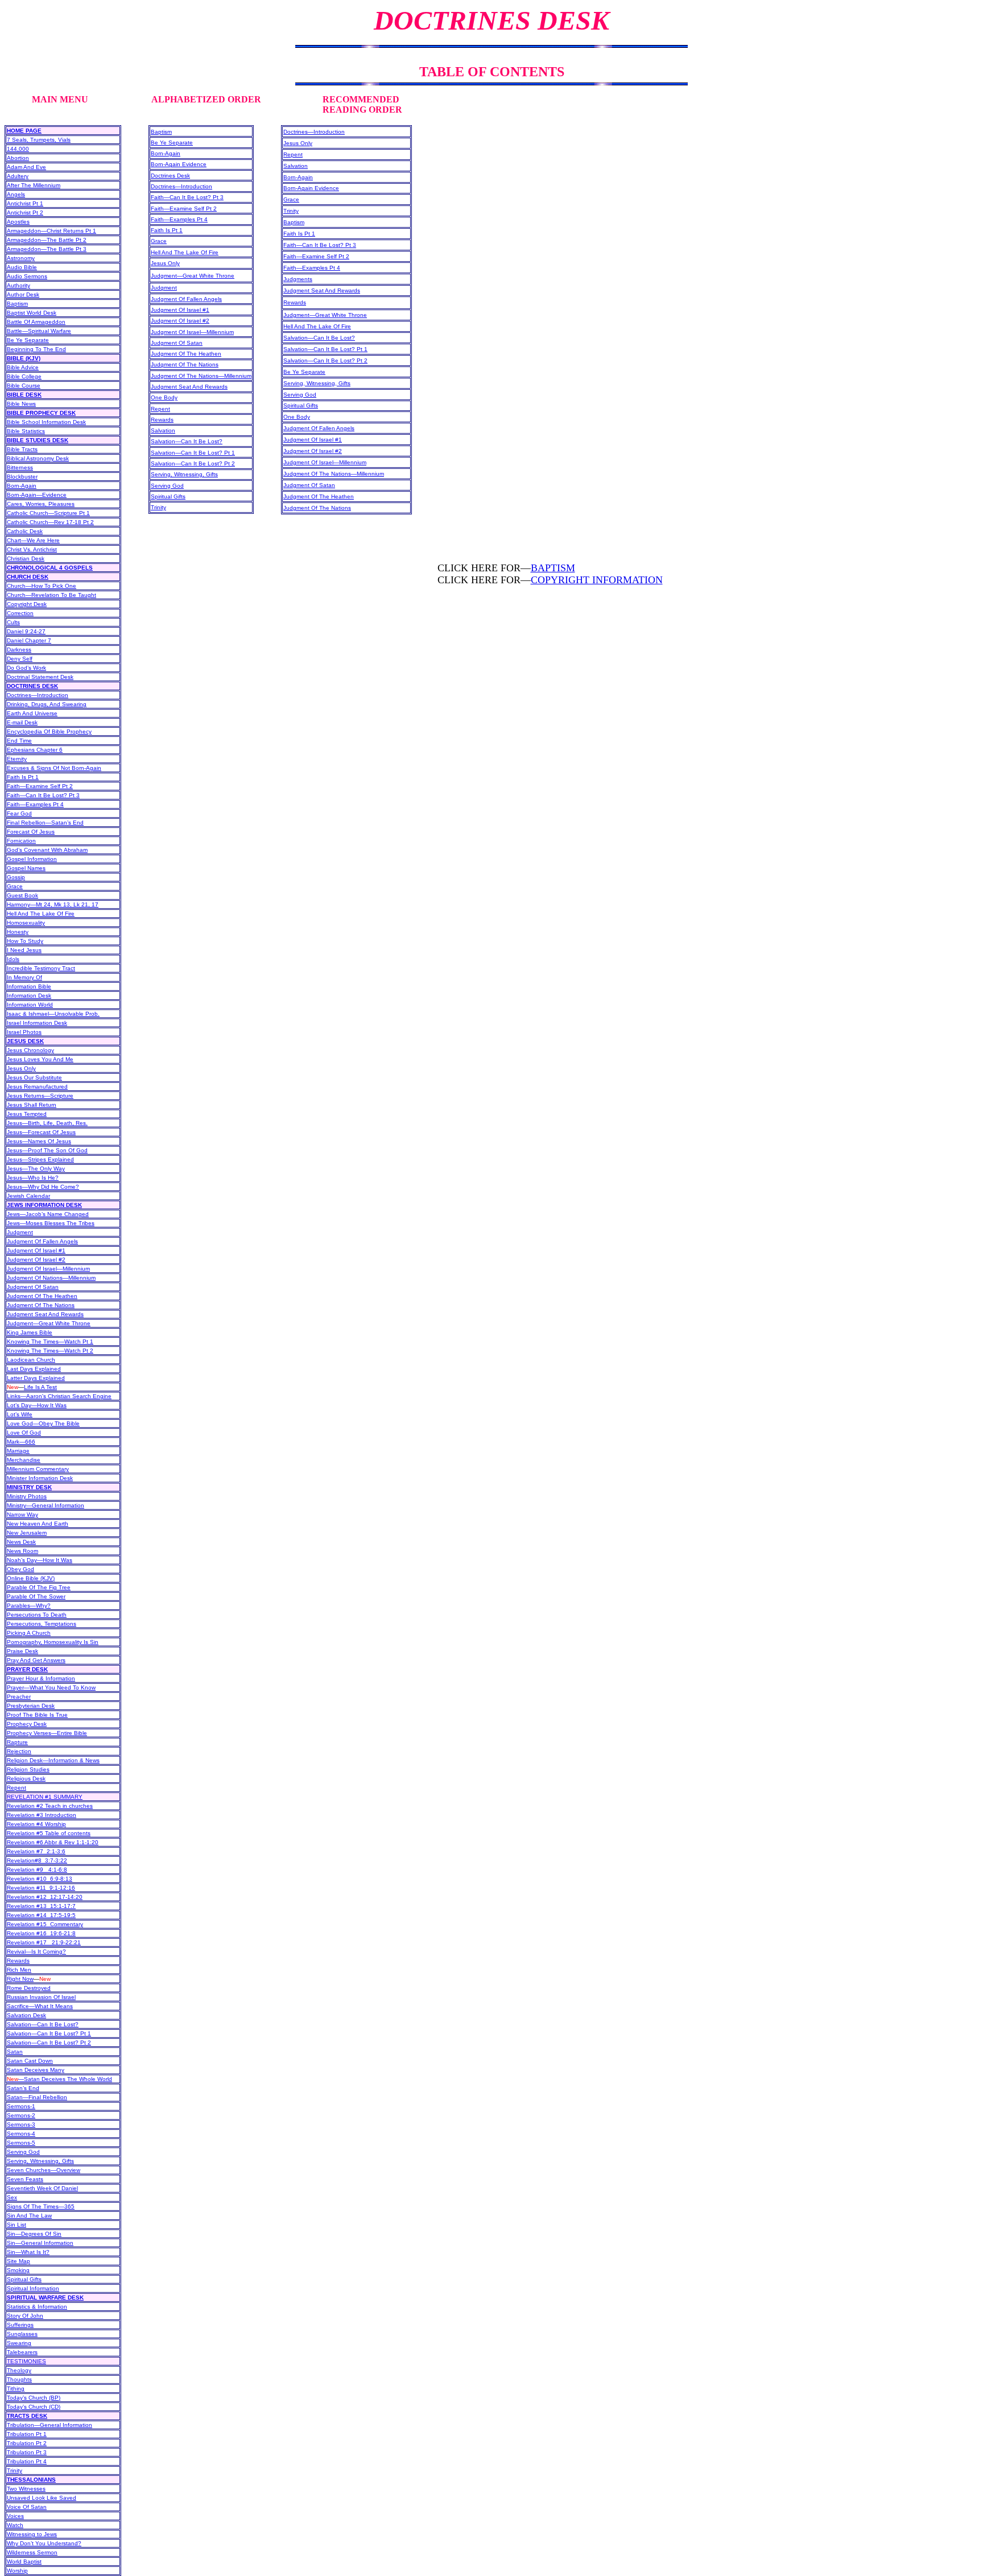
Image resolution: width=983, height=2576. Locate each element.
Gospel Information (32, 859)
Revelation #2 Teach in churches (50, 1806)
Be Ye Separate (28, 340)
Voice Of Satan (27, 2507)
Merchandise (24, 1460)
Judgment (20, 1232)
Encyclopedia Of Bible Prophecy (49, 731)
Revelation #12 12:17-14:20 (45, 1897)
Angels (16, 194)
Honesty (18, 932)
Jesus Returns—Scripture (40, 1096)
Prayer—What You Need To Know (51, 1687)
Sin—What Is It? (28, 2252)
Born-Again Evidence (179, 164)
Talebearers (22, 2352)
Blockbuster (22, 477)
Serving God (23, 2152)
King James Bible (30, 1332)
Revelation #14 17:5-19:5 (41, 1915)
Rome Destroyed (29, 1988)
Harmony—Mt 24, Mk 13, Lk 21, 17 (53, 904)
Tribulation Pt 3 (27, 2452)
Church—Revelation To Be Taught (51, 595)
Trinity (158, 507)
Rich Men (19, 1970)
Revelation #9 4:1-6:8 (37, 1870)
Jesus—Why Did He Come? (43, 1187)
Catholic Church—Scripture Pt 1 (48, 513)
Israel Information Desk (37, 1023)
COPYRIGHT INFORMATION (597, 580)
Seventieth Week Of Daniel (42, 2188)
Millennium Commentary (38, 1469)
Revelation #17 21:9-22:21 (44, 1942)
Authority (18, 285)
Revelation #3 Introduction (42, 1815)
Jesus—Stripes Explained (40, 1159)
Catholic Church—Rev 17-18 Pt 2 (50, 522)
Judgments (298, 279)
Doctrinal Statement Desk (40, 677)
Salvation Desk (26, 2015)
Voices (15, 2516)
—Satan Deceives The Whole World (59, 2079)
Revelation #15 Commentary (45, 1924)
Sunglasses (22, 2334)
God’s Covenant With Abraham (47, 850)
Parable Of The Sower (36, 1596)
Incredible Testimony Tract (41, 968)
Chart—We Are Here (33, 540)
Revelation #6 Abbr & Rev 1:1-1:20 (53, 1842)
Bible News (21, 404)
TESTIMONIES (26, 2361)
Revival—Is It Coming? (36, 1951)
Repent (16, 1788)
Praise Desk (22, 1651)
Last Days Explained (34, 1369)
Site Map (18, 2261)
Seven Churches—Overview (44, 2170)
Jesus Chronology (30, 1050)
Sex (12, 2197)
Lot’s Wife (20, 1414)
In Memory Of (24, 977)
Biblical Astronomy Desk (38, 458)
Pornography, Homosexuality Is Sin (53, 1642)
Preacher (19, 1697)
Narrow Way (22, 1514)
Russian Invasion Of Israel (41, 1997)
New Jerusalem (27, 1533)
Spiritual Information (33, 2288)
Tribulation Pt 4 (27, 2461)
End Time (19, 741)
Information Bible (29, 986)
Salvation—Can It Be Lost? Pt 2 (49, 2043)
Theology (19, 2370)
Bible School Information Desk (46, 422)
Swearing (19, 2343)
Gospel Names (26, 868)
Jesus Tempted (27, 1114)
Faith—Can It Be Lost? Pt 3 (43, 795)
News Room (22, 1551)
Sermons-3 (21, 2124)
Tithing (16, 2389)
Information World (30, 1005)
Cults (13, 622)
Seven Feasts (25, 2179)
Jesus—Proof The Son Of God (47, 1150)
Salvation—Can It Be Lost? (43, 2024)
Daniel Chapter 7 (29, 640)
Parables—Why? (29, 1606)
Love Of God (24, 1433)
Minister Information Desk (40, 1478)
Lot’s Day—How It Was (37, 1405)
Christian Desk (26, 559)
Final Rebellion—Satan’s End (45, 823)
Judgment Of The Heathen (42, 1296)
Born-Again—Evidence (37, 495)
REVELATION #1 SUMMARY (45, 1797)
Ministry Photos (27, 1496)
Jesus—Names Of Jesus (39, 1141)
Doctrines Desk (170, 176)
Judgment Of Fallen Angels (42, 1241)
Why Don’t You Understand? (44, 2543)
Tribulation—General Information (49, 2425)
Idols (13, 959)
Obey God (20, 1569)
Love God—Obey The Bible (43, 1423)
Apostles (18, 222)
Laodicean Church (31, 1360)
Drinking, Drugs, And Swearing (47, 704)
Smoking (18, 2270)
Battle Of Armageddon (36, 322)
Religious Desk (26, 1779)
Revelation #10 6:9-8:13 (40, 1879)
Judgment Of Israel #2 (36, 1260)
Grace (15, 886)
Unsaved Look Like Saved (42, 2498)
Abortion (18, 158)
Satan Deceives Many (36, 2070)
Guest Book (22, 895)
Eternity (17, 759)
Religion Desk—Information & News (53, 1760)
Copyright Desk (27, 604)
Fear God (19, 813)
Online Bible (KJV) (31, 1578)
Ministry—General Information (46, 1505)
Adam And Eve (26, 167)
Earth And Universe (32, 713)
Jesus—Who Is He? (33, 1178)
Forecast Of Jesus (31, 832)
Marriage (18, 1451)
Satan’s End (23, 2088)
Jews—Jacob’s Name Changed (48, 1214)
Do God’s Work (26, 668)
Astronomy (21, 258)
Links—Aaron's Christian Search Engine (59, 1396)
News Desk (21, 1542)
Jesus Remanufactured (37, 1087)
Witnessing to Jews (32, 2534)
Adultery (18, 176)
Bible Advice (23, 367)
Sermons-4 (21, 2134)
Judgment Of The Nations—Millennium (201, 376)
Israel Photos (24, 1032)
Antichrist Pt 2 (25, 213)
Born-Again (22, 486)
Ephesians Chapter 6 (35, 750)
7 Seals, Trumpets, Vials (39, 140)
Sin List (16, 2225)
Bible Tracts (22, 449)
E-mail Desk (22, 722)
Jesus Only (21, 1068)
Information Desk (29, 996)
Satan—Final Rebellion (37, 2097)
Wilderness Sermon (32, 2552)
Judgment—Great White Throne (49, 1323)
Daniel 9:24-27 (26, 631)
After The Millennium (34, 185)
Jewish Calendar (28, 1196)
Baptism (17, 304)
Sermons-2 (21, 2115)
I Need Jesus (24, 950)
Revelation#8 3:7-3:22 (37, 1860)
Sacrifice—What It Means (40, 2006)
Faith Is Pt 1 (23, 777)
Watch (15, 2525)
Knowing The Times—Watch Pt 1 (50, 1341)
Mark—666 (21, 1442)
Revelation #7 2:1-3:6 (36, 1851)
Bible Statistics (26, 431)
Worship (17, 2571)
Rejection (19, 1751)
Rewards (18, 1961)
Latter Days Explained (36, 1378)
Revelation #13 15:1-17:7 (41, 1906)
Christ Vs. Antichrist (32, 549)
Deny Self (20, 659)
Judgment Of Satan (33, 1287)
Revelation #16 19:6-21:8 (41, 1933)
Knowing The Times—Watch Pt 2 (50, 1351)
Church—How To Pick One (42, 586)
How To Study (25, 941)
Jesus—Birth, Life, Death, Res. (47, 1123)
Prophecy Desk (27, 1724)
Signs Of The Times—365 (41, 2206)
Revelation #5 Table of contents (49, 1833)
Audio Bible (22, 267)
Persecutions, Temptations (42, 1624)
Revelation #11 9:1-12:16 (41, 1888)
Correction (20, 613)
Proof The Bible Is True (37, 1715)
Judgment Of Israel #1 (36, 1250)
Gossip (16, 877)
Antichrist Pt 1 (25, 203)
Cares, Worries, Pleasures (41, 504)
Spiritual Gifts (24, 2279)
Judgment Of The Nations (41, 1305)
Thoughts (19, 2379)
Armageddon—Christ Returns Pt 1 (51, 231)
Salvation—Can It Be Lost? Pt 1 (49, 2033)
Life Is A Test (40, 1387)
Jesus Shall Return (32, 1105)
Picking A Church (29, 1633)
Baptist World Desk (32, 313)
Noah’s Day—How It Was (40, 1560)
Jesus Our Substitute (34, 1077)
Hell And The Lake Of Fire (41, 914)
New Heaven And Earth (38, 1524)
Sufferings (20, 2325)
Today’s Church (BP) (34, 2398)
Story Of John (25, 2316)
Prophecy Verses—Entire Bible (47, 1733)
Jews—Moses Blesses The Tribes (51, 1223)
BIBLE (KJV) (24, 358)
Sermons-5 (21, 2143)
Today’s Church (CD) (34, 2407)
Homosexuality (26, 923)
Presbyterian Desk (31, 1706)
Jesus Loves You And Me (40, 1059)
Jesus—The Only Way (36, 1169)
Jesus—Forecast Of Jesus (41, 1132)
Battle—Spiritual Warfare (39, 331)
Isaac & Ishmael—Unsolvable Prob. (53, 1014)
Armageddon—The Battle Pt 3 (47, 249)
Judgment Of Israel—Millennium (48, 1269)
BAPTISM (553, 568)
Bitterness (20, 467)
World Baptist (24, 2561)
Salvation (163, 430)
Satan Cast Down (30, 2061)
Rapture (17, 1742)
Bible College (24, 376)
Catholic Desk (25, 531)
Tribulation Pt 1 (27, 2434)
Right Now (20, 1979)
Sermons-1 (21, 2106)
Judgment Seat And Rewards (45, 1314)
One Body (164, 397)
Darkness (19, 650)
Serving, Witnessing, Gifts (40, 2161)
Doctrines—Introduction (38, 695)
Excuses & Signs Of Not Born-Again (54, 768)
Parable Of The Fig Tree (39, 1587)
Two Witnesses (26, 2489)
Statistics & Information (37, 2307)
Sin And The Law (29, 2216)
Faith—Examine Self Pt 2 (40, 786)
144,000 (18, 149)
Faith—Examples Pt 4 (35, 804)
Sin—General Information (40, 2243)
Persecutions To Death (37, 1615)
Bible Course (24, 386)
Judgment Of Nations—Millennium (51, 1278)
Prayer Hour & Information (41, 1678)
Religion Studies (28, 1769)
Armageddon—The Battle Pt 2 (47, 240)
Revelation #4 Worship (36, 1824)
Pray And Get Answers (36, 1660)
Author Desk (23, 294)
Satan (15, 2052)
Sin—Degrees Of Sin (34, 2234)
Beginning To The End (36, 349)
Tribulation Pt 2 (27, 2443)
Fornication (21, 841)
